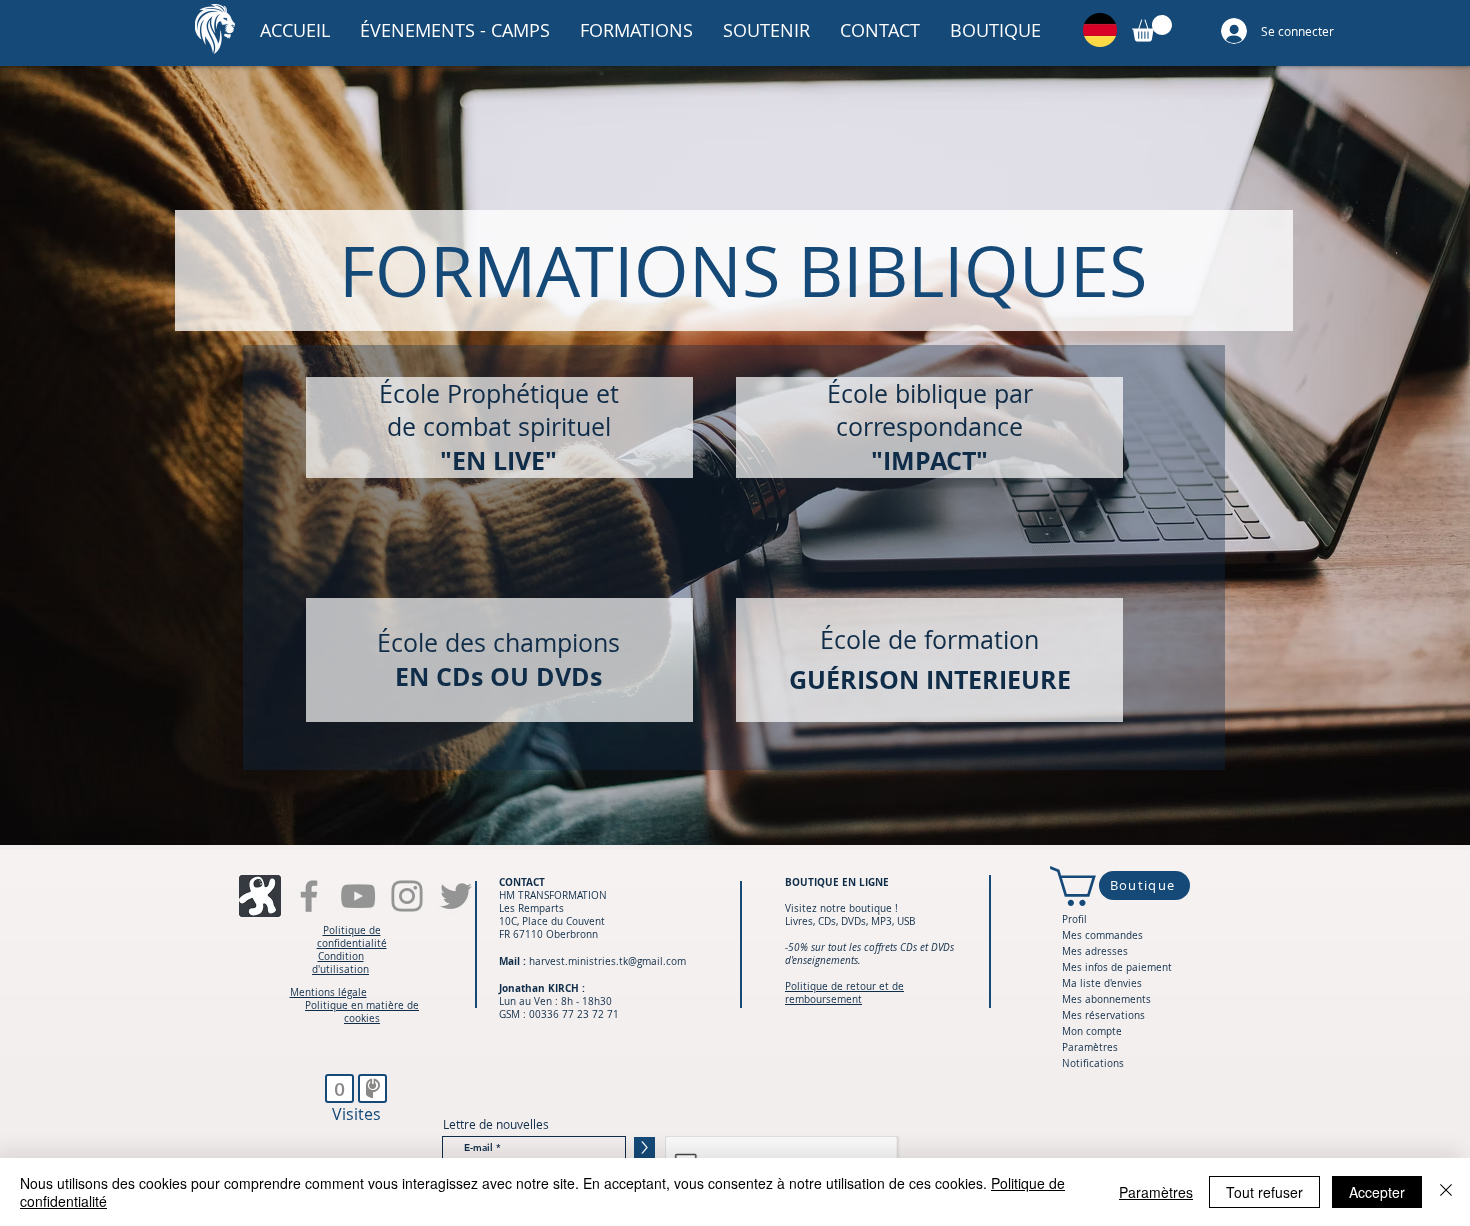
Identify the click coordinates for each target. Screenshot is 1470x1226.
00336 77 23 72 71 (574, 1014)
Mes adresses (1095, 951)
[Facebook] (309, 896)
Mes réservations (1103, 1015)
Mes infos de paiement (1117, 967)
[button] (455, 30)
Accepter (1377, 1192)
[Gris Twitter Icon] (456, 896)
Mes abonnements (1106, 999)
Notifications (1093, 1063)
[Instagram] (407, 896)
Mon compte (1092, 1031)
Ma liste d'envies (1102, 983)
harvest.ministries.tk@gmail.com (607, 961)
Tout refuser (1264, 1192)
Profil (1074, 919)
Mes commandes (1102, 935)
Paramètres (1090, 1047)
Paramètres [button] (1156, 1192)
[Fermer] (1446, 1192)
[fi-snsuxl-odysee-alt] (260, 896)
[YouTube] (358, 896)
